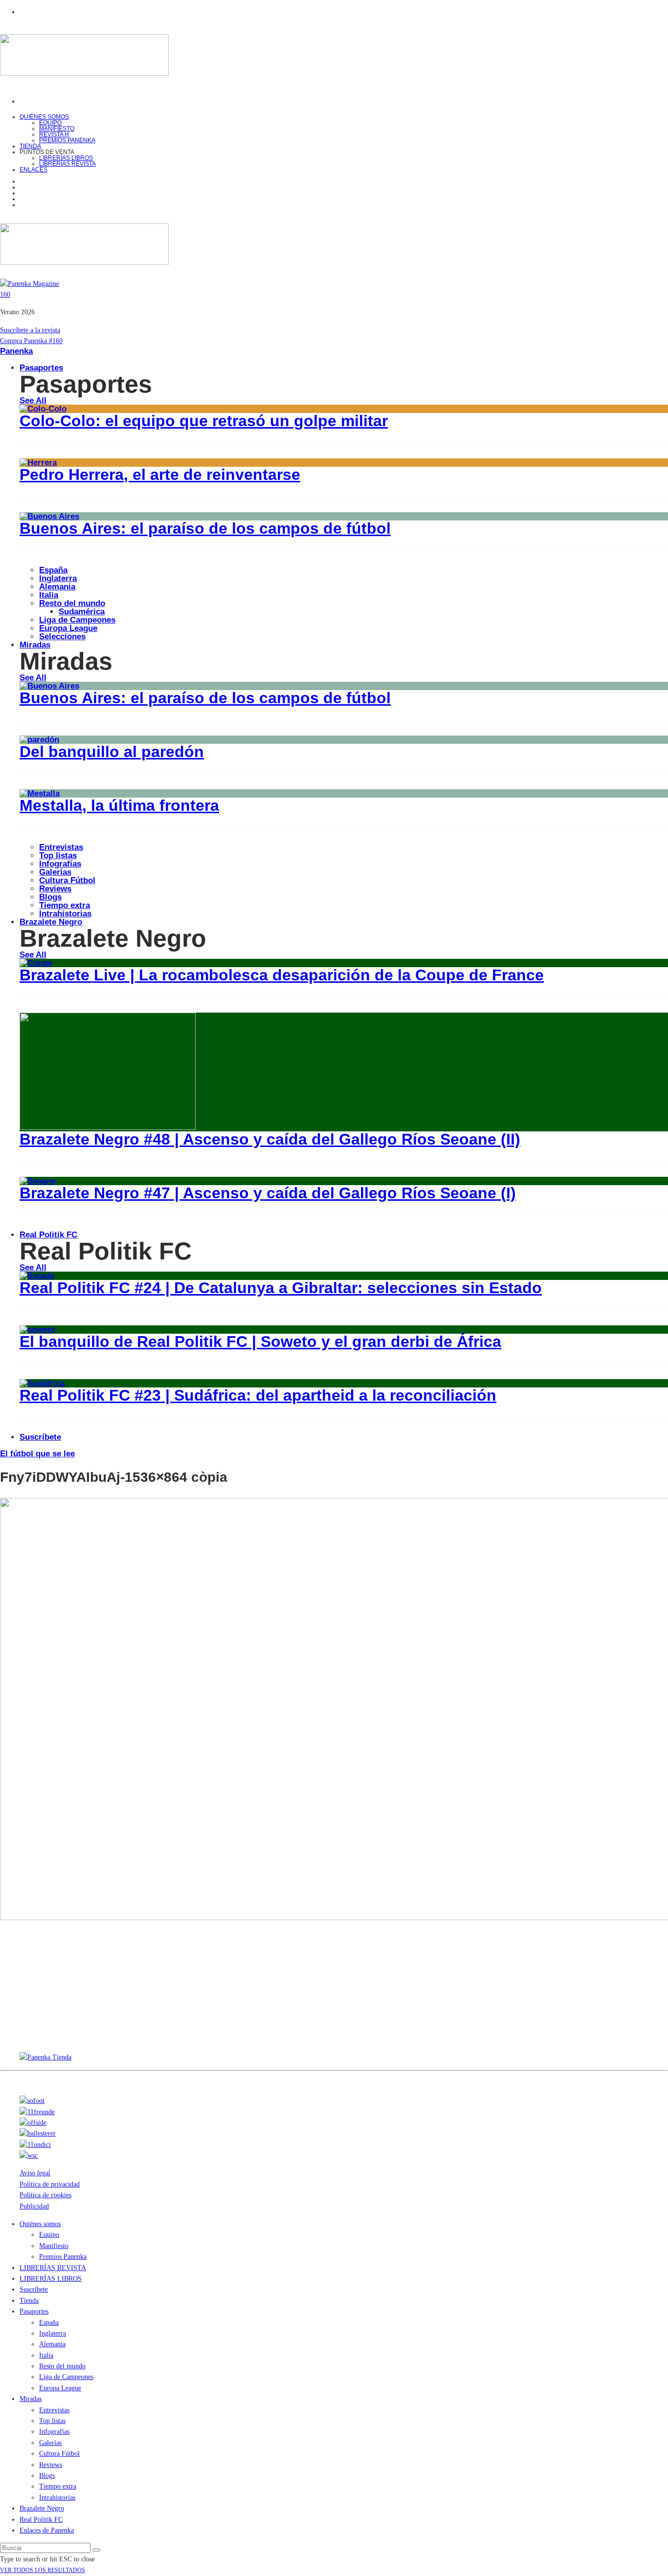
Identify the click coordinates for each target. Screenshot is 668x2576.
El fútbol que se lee (37, 1454)
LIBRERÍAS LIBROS (66, 158)
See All (33, 400)
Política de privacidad (50, 2184)
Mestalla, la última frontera (119, 805)
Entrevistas (61, 847)
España (53, 570)
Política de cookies (45, 2195)
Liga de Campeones (77, 620)
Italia (49, 595)
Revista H (54, 134)
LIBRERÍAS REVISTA (67, 164)
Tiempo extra (65, 905)
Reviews (55, 889)
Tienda (29, 2301)
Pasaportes (41, 368)
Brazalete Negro (51, 922)
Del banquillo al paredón (112, 752)
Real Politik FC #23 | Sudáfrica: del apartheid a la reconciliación (258, 1395)
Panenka (16, 351)
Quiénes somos (44, 117)
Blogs (50, 897)
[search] (96, 2550)
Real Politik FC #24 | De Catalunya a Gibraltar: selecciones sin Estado (281, 1288)
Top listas (58, 855)
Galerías (55, 872)
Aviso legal (35, 2173)
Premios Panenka (63, 2257)
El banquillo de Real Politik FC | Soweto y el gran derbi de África (260, 1342)
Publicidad (34, 2206)
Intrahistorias (57, 2498)
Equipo (50, 123)
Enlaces (33, 170)
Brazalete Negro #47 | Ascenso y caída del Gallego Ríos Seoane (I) (268, 1193)
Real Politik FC (48, 1235)
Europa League (68, 628)
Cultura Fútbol (67, 880)
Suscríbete (40, 1437)
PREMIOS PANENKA (67, 140)
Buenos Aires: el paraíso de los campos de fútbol (205, 528)
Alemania (57, 587)
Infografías (60, 864)
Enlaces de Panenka (47, 2530)
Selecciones (62, 637)
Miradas (35, 645)
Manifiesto (57, 129)
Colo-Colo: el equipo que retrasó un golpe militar (204, 421)
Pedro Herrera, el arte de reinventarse (160, 475)
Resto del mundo (72, 603)
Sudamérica (82, 612)
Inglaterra (58, 578)
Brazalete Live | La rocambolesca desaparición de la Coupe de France (282, 975)
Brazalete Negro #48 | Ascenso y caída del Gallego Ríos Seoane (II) (270, 1139)
